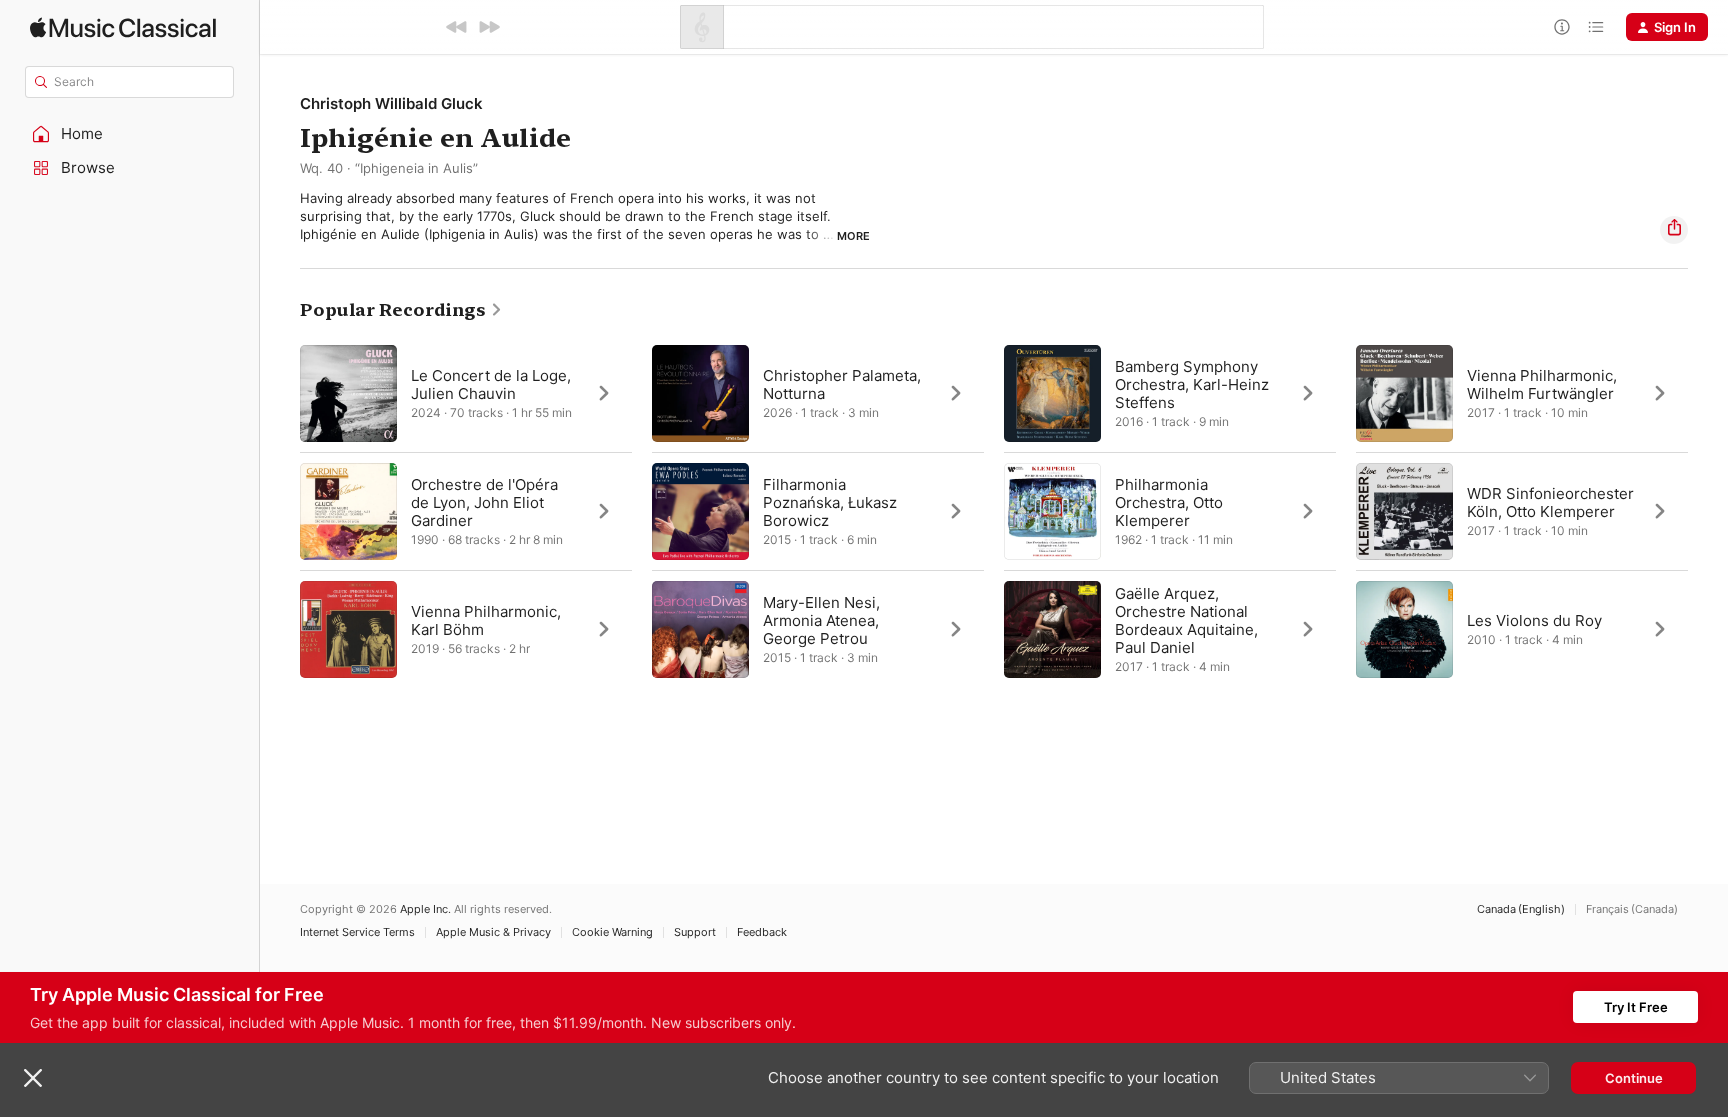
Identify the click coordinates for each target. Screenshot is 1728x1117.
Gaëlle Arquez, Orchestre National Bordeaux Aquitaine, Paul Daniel (1186, 619)
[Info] (1562, 27)
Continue (1634, 1078)
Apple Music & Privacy (493, 932)
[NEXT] (489, 27)
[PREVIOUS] (457, 27)
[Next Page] (1708, 511)
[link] (401, 310)
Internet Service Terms (357, 932)
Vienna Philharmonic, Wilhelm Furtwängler (1542, 383)
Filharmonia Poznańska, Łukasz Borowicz (830, 501)
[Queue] (1596, 27)
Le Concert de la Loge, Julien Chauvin (491, 383)
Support (695, 932)
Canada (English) (1521, 909)
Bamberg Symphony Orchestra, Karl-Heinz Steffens (1192, 383)
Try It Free (1636, 1007)
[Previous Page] (280, 511)
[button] (130, 134)
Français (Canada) (1632, 909)
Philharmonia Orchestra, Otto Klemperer (1169, 501)
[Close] (33, 1078)
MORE (853, 236)
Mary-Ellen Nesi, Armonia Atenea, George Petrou (821, 619)
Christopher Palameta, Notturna (842, 383)
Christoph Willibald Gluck (391, 103)
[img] (123, 27)
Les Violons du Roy (1534, 619)
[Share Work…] (1674, 230)
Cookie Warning (612, 932)
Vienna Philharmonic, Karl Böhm (486, 619)
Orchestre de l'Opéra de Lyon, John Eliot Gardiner (484, 501)
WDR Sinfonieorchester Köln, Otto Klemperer (1550, 501)
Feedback (762, 932)
